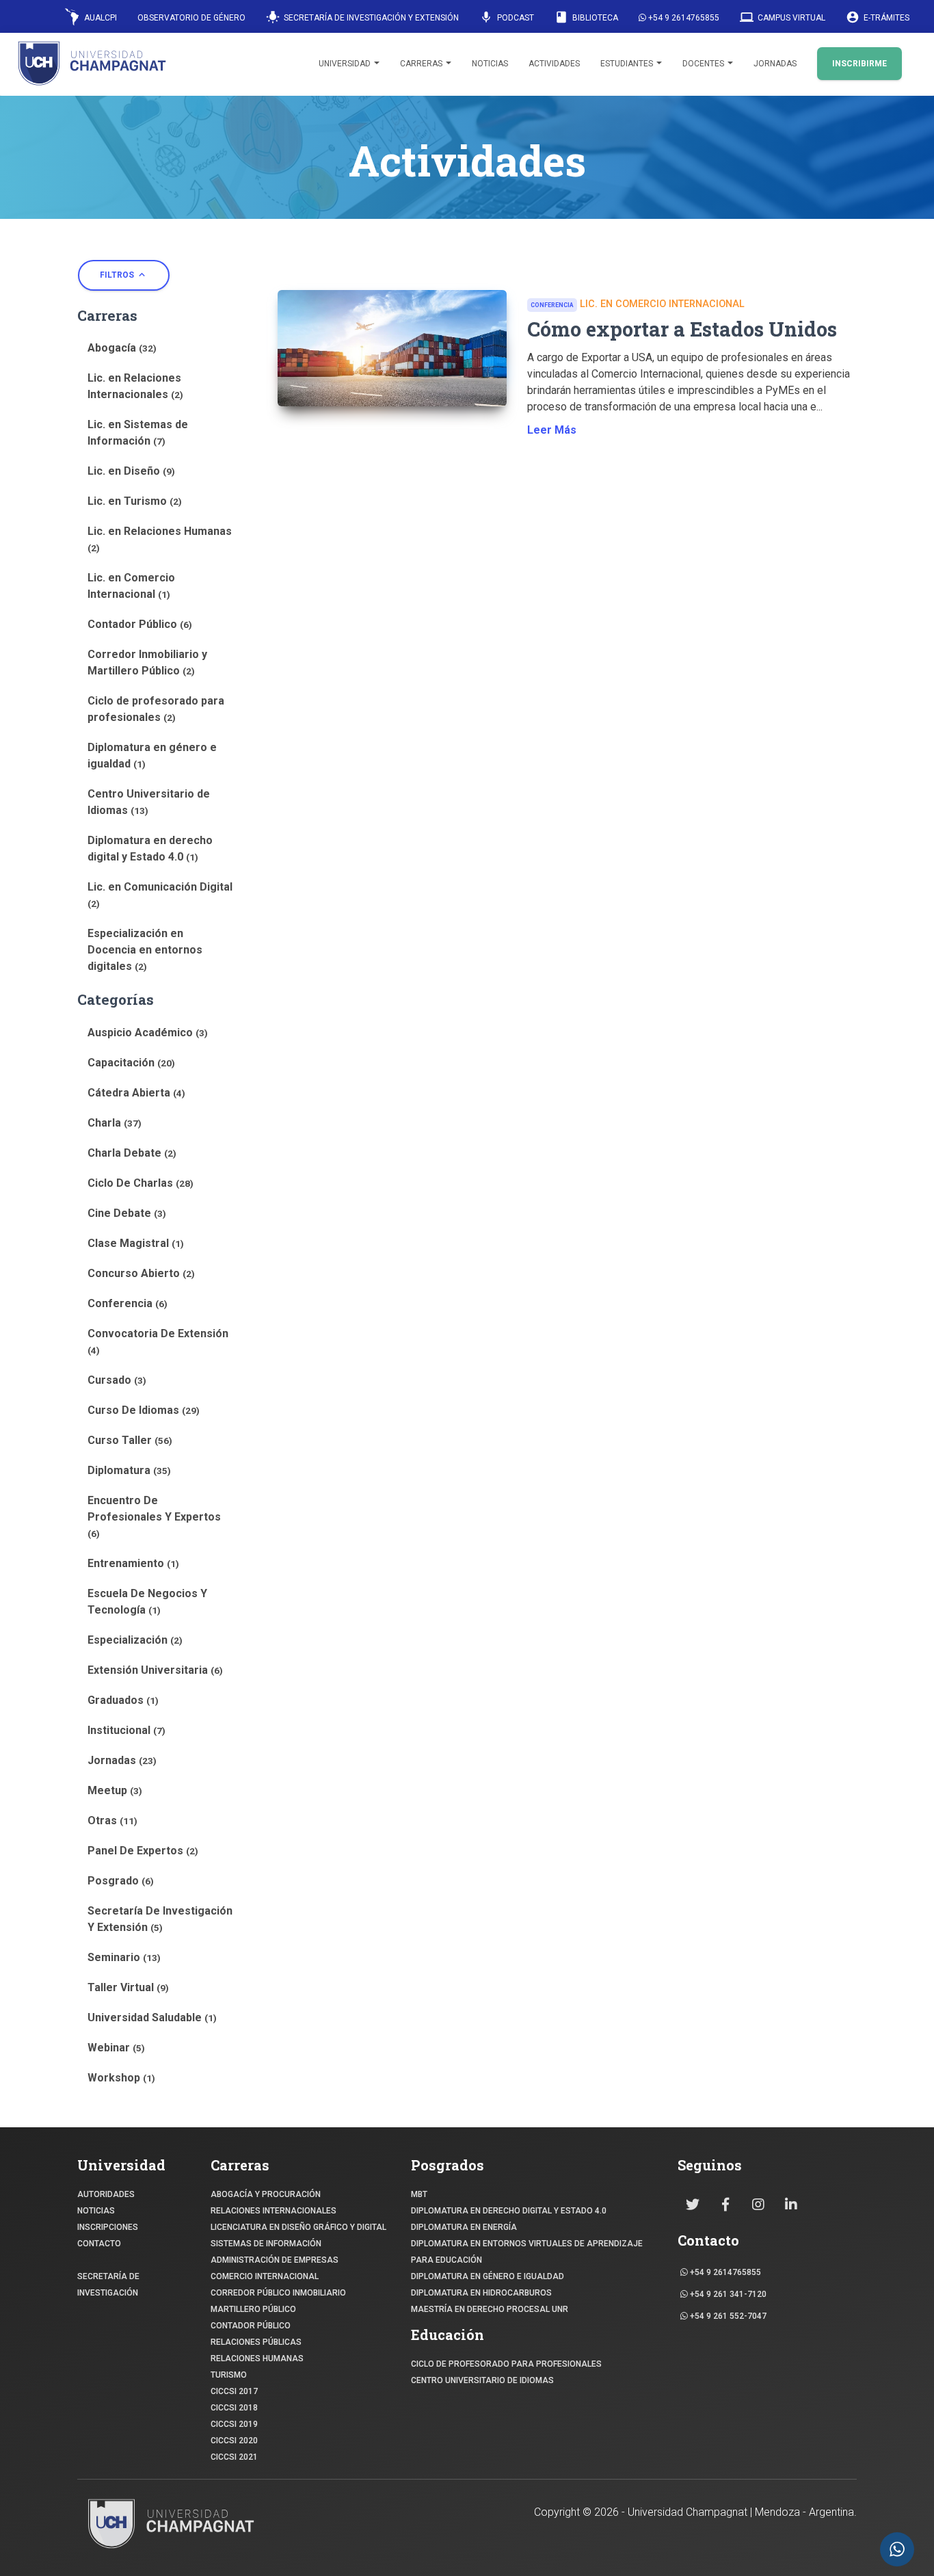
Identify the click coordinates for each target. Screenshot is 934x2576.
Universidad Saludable (152, 2018)
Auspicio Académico (148, 1033)
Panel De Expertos (143, 1851)
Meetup (115, 1790)
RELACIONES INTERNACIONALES (273, 2211)
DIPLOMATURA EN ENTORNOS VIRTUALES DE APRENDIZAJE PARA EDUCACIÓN (527, 2252)
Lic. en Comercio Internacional (131, 586)
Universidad (346, 64)
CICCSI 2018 (234, 2408)
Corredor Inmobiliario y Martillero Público (147, 662)
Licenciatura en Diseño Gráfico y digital (298, 2227)
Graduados (123, 1700)
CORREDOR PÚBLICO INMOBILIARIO (278, 2293)
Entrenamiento (133, 1563)
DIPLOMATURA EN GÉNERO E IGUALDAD (488, 2276)
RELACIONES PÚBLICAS (256, 2342)
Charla (115, 1123)
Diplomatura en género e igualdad (152, 755)
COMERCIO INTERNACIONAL (265, 2276)
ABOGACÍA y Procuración (266, 2194)
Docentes (704, 64)
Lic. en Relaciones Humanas (160, 539)
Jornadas (775, 64)
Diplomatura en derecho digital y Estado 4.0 (150, 849)
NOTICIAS (96, 2211)
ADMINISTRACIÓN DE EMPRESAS (275, 2260)
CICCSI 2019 (234, 2424)
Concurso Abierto (141, 1273)
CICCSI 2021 (234, 2457)
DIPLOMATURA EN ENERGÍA (464, 2227)
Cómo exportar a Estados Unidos (682, 329)
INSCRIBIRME (859, 64)
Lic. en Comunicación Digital (160, 895)
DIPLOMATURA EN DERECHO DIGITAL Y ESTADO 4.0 (509, 2211)
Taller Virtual (128, 1987)
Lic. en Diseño (131, 471)
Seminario (124, 1957)
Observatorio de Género (191, 18)
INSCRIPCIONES (108, 2227)
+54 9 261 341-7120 (727, 2294)
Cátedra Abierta (136, 1093)
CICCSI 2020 (234, 2441)
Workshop (121, 2078)
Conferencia (128, 1303)
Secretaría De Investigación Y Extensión (160, 1919)
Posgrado (121, 1881)
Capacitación (131, 1063)
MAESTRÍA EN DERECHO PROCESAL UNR (490, 2309)
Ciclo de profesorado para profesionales (156, 709)
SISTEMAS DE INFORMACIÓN (266, 2244)
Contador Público (140, 624)
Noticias (490, 64)
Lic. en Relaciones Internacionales (135, 386)
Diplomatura (129, 1470)
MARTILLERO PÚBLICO (253, 2309)
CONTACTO (99, 2244)
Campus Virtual (783, 17)
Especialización (135, 1640)
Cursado (117, 1380)
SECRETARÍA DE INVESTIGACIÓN (108, 2285)
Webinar (116, 2048)
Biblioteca (586, 17)
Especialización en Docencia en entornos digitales (145, 950)
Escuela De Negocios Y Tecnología (147, 1602)
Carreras (422, 64)
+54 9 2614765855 (683, 18)
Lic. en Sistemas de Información (138, 433)
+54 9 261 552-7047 (727, 2316)
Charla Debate (132, 1153)
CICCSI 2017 (234, 2391)
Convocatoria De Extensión (158, 1341)
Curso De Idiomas (144, 1410)
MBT (419, 2194)
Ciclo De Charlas (141, 1183)
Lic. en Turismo (135, 501)
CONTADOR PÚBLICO (251, 2326)
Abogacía (122, 348)
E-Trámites (878, 17)
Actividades (554, 64)
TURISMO (229, 2375)
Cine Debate (127, 1213)
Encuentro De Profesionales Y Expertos (154, 1516)
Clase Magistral (136, 1243)
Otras (112, 1821)
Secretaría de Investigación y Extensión (362, 17)
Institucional (126, 1730)
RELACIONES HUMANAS (257, 2358)
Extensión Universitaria (155, 1670)
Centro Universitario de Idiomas (149, 802)
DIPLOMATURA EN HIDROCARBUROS (481, 2293)
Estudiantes (628, 64)
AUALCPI (99, 18)
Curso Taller (130, 1440)
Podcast (507, 17)
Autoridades (106, 2194)
